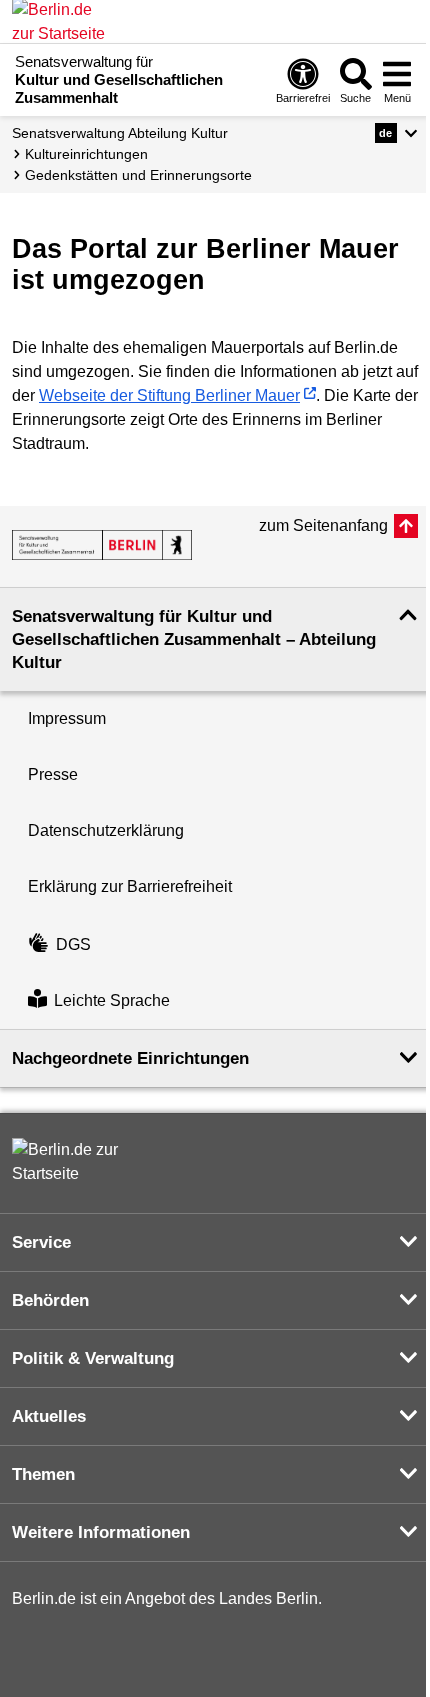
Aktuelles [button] (49, 1416)
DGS (73, 944)
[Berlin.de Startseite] (72, 1162)
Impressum (67, 718)
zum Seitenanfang (323, 525)
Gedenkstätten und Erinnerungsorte (138, 175)
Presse (53, 774)
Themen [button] (43, 1474)
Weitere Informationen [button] (101, 1532)
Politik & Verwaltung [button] (93, 1358)
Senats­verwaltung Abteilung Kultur (120, 133)
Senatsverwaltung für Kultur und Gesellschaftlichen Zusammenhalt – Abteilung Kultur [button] (194, 639)
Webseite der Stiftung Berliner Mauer (169, 395)
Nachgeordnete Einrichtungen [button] (130, 1058)
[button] (396, 133)
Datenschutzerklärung (106, 830)
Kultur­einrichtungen (86, 154)
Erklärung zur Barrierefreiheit (130, 886)
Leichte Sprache (112, 1000)
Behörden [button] (50, 1300)
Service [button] (41, 1242)
